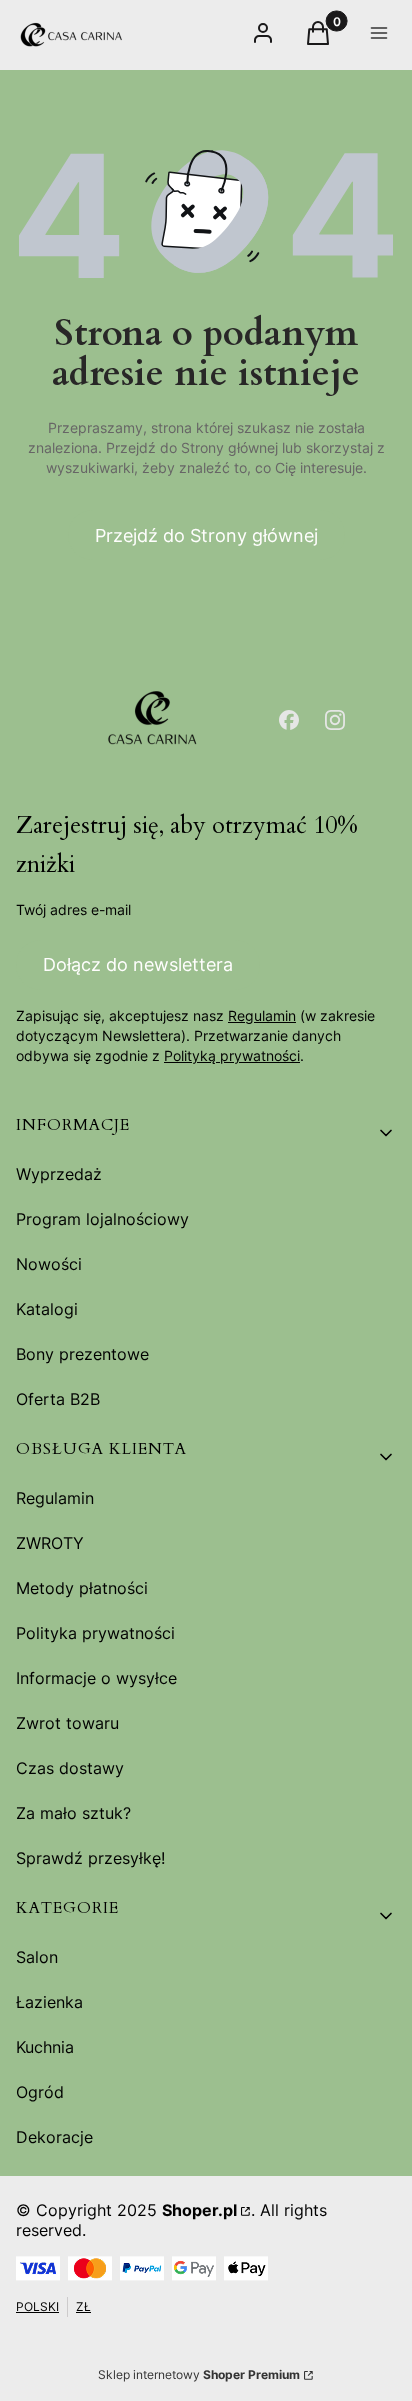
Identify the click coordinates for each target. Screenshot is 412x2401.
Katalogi (47, 1309)
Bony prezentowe (82, 1354)
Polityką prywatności (232, 1055)
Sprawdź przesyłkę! (90, 1858)
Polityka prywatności (95, 1633)
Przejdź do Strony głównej (206, 535)
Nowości (49, 1264)
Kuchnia (45, 2047)
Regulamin (262, 1015)
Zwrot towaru (67, 1723)
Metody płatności (82, 1588)
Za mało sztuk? (73, 1813)
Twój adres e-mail (73, 909)
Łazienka (49, 2002)
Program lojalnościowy (102, 1219)
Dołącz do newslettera (138, 964)
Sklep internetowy (199, 2374)
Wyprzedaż (59, 1174)
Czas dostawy (70, 1768)
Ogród (40, 2092)
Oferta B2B (58, 1399)
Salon (37, 1957)
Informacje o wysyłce (96, 1678)
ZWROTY (50, 1543)
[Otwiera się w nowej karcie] (289, 720)
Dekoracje (54, 2137)
